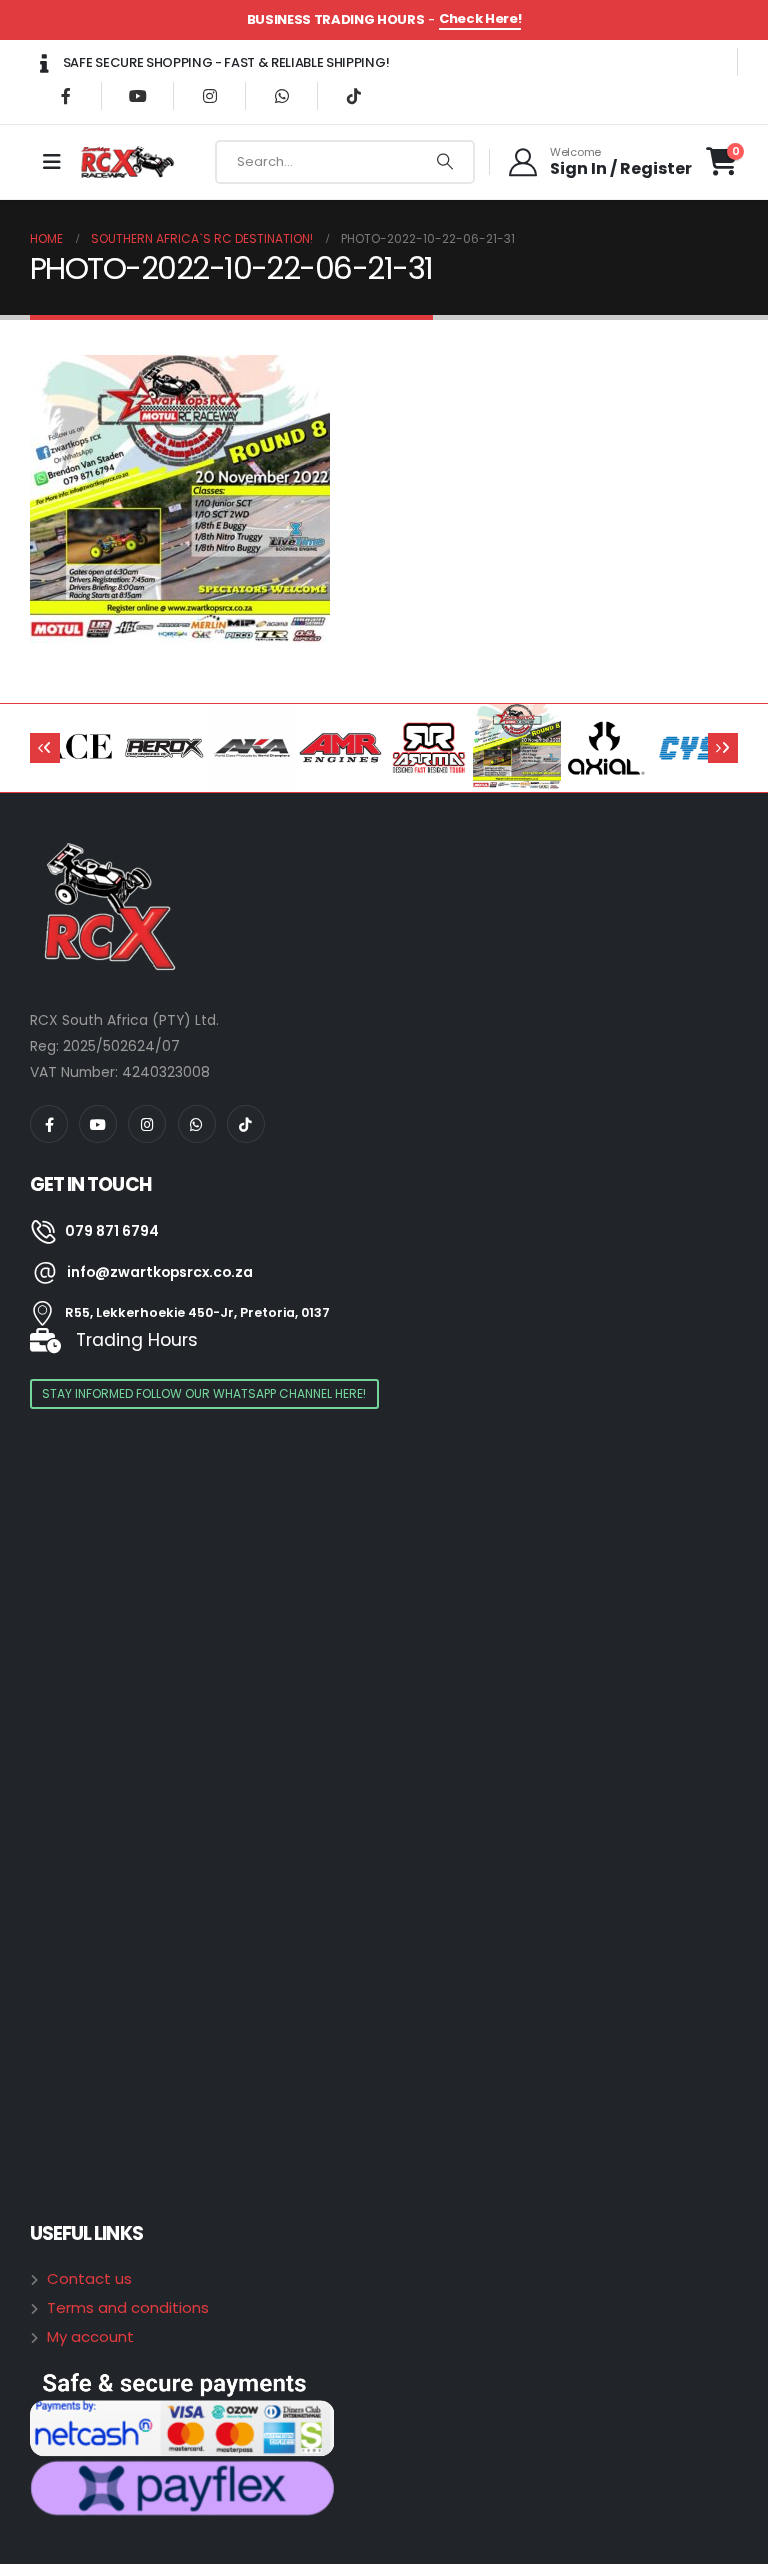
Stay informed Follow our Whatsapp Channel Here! (204, 1393)
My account (90, 2336)
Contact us (89, 2278)
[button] (45, 748)
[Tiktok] (354, 96)
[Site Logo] (129, 161)
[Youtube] (138, 96)
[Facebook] (66, 96)
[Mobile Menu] (52, 162)
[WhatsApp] (282, 96)
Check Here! (480, 19)
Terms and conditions (128, 2307)
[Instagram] (210, 96)
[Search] (445, 162)
